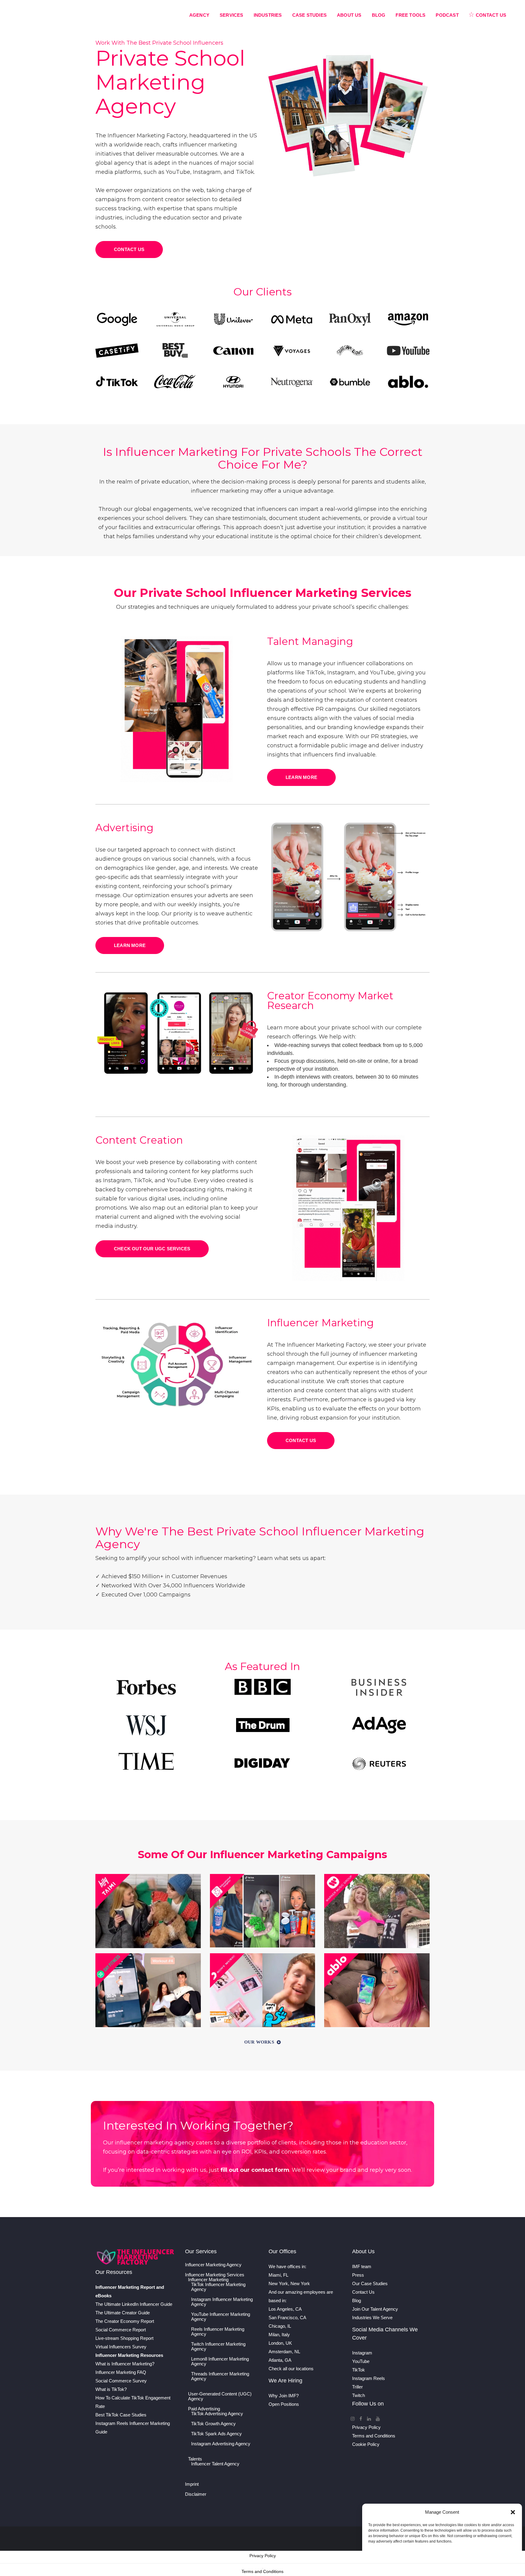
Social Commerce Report (121, 2330)
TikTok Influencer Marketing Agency (218, 2287)
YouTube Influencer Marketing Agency (221, 2317)
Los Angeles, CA (285, 2309)
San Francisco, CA (287, 2318)
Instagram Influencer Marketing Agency (222, 2302)
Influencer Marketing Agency (213, 2265)
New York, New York (289, 2283)
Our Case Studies (370, 2283)
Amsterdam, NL (284, 2352)
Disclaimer (196, 2494)
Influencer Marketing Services (215, 2275)
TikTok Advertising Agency (217, 2414)
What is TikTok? (111, 2389)
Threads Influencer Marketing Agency (220, 2376)
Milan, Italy (279, 2335)
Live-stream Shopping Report (124, 2338)
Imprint (192, 2484)
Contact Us (129, 249)
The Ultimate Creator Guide (123, 2313)
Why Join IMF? (284, 2396)
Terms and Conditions (374, 2436)
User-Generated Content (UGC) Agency (220, 2396)
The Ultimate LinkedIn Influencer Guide (134, 2304)
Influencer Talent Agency (215, 2464)
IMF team (362, 2266)
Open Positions (284, 2404)
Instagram (362, 2353)
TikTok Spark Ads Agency (216, 2434)
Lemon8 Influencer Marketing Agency (220, 2361)
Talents (195, 2459)
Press (358, 2275)
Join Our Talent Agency (375, 2309)
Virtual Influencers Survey (121, 2347)
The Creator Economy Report (125, 2321)
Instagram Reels (369, 2378)
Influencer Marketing (208, 2280)
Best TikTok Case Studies (121, 2415)
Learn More (301, 777)
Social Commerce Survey (121, 2381)
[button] (513, 2512)
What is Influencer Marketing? (125, 2364)
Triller (357, 2387)
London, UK (280, 2343)
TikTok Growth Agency (213, 2424)
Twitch (359, 2395)
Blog (357, 2300)
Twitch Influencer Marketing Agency (218, 2347)
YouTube (361, 2361)
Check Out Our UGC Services (152, 1249)
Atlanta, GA (280, 2360)
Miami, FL (278, 2275)
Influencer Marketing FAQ (121, 2372)
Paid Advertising (204, 2409)
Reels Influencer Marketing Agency (218, 2332)
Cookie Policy (366, 2444)
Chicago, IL (280, 2326)
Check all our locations (291, 2369)
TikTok (359, 2370)
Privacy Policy (366, 2427)
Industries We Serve (372, 2318)
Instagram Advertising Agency (221, 2444)
